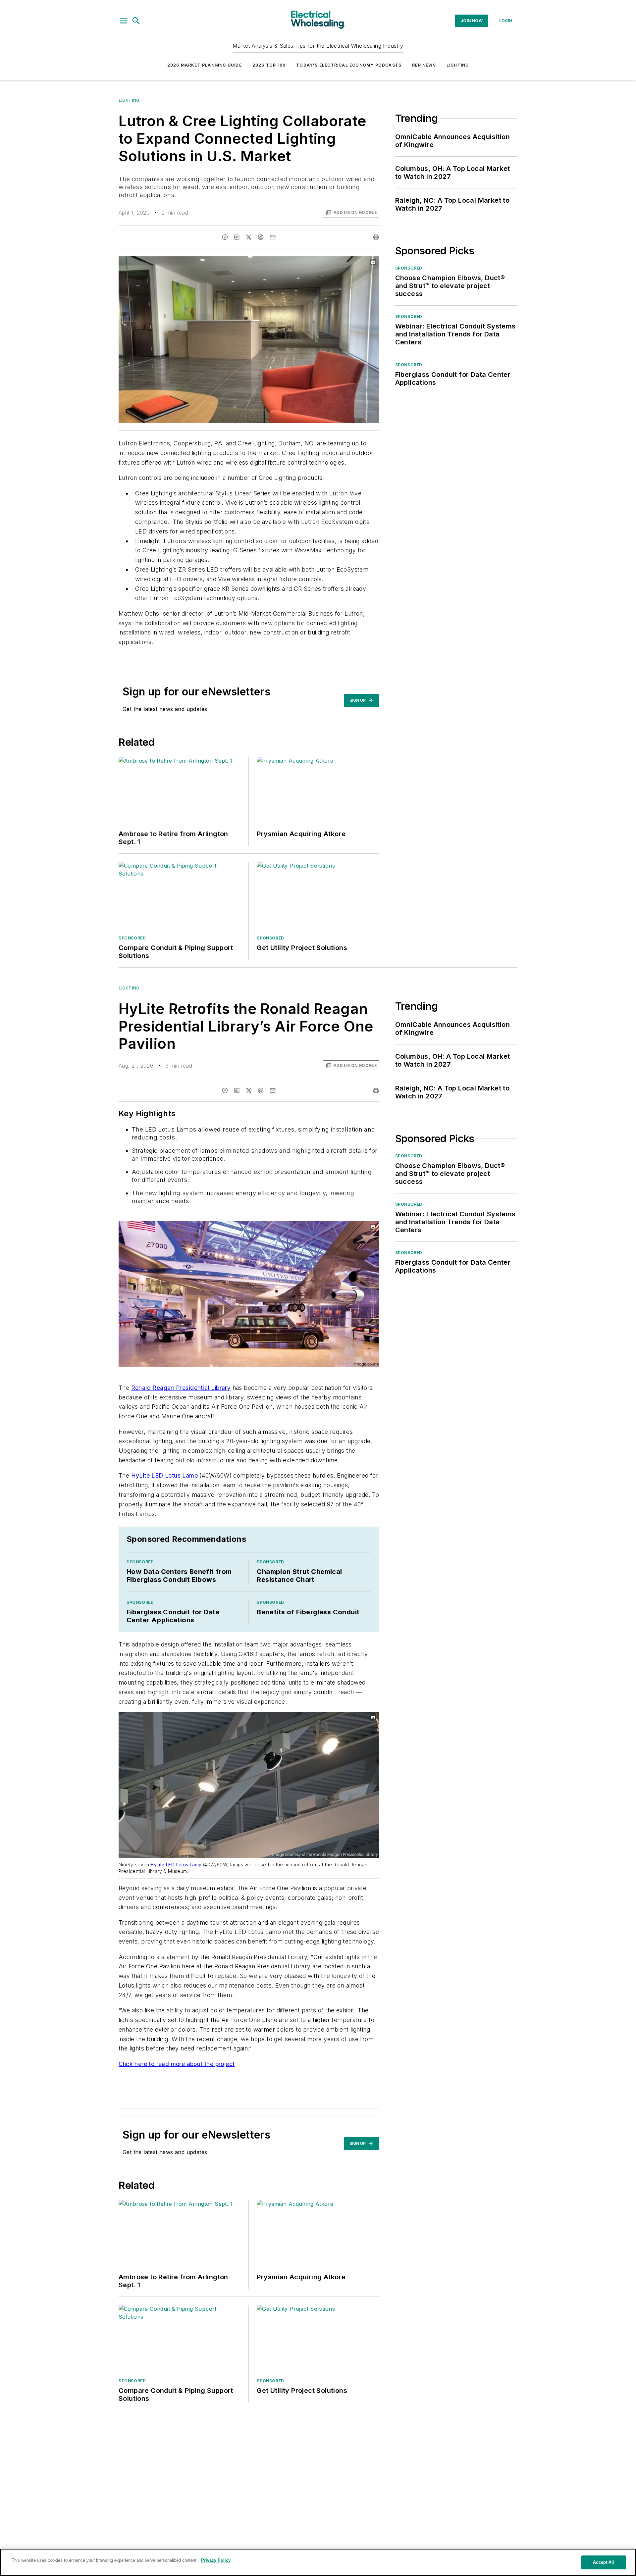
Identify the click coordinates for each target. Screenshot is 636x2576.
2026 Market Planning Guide (205, 65)
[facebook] (225, 237)
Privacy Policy (216, 2560)
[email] (273, 237)
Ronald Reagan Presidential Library (181, 1388)
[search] (136, 21)
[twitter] (249, 237)
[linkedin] (237, 237)
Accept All (604, 2562)
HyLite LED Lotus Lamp (164, 1475)
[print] (376, 237)
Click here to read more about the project (177, 2064)
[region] (318, 2562)
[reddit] (261, 237)
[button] (124, 21)
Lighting (458, 65)
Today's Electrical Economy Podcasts (349, 65)
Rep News (424, 65)
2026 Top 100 (269, 65)
